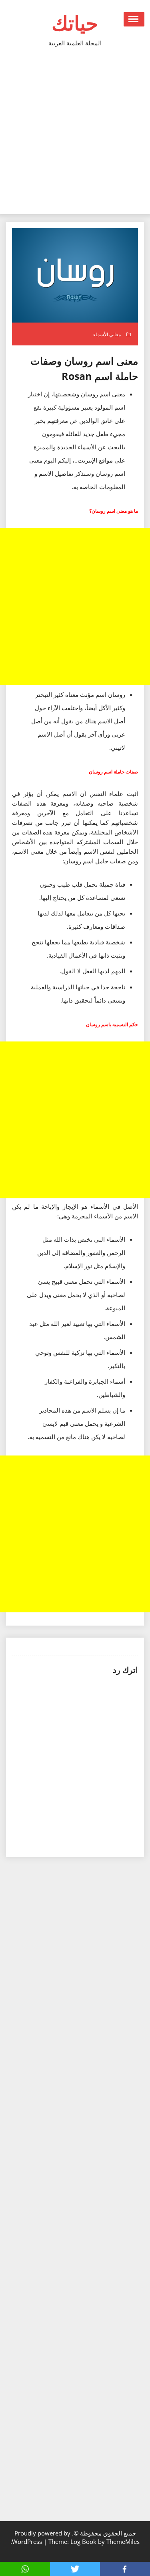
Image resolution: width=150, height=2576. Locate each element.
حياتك (75, 23)
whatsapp (25, 2569)
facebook (125, 2569)
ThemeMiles (123, 2541)
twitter (75, 2569)
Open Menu (134, 19)
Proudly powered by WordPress (41, 2537)
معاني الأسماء (107, 334)
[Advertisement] (75, 135)
